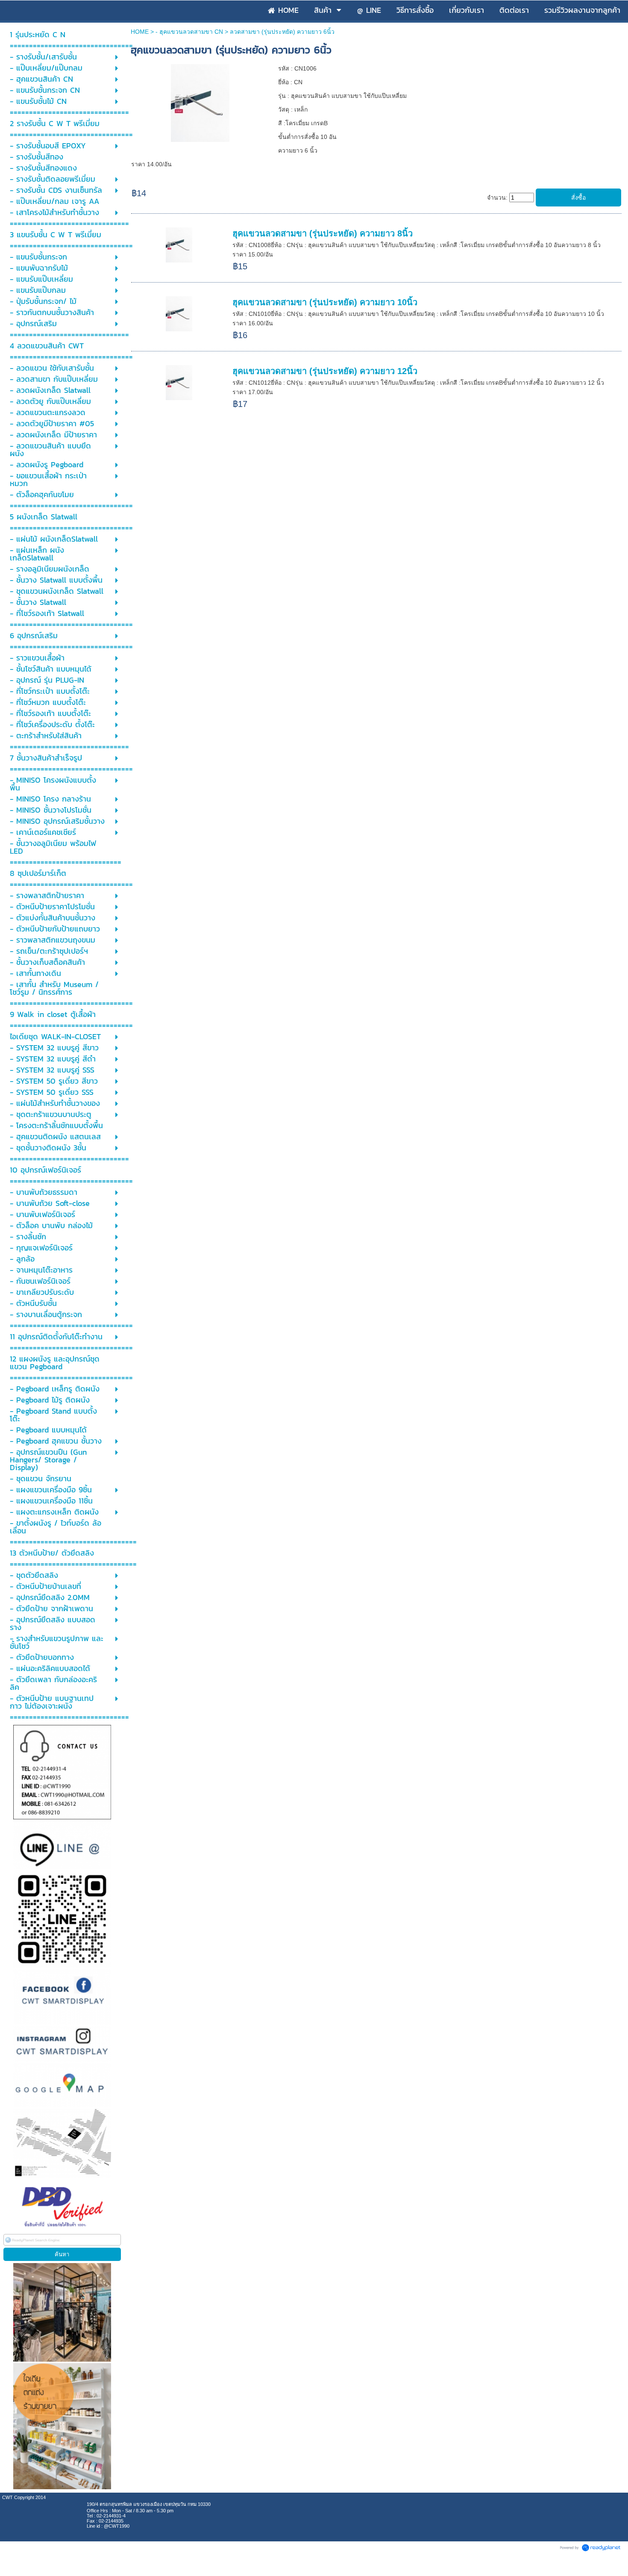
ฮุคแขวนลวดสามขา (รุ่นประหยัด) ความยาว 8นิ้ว (323, 233)
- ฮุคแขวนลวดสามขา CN (189, 32)
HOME (140, 32)
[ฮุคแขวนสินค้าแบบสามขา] (200, 102)
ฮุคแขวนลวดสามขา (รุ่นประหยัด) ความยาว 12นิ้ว (325, 371)
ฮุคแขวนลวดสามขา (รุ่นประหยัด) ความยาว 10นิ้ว (325, 302)
